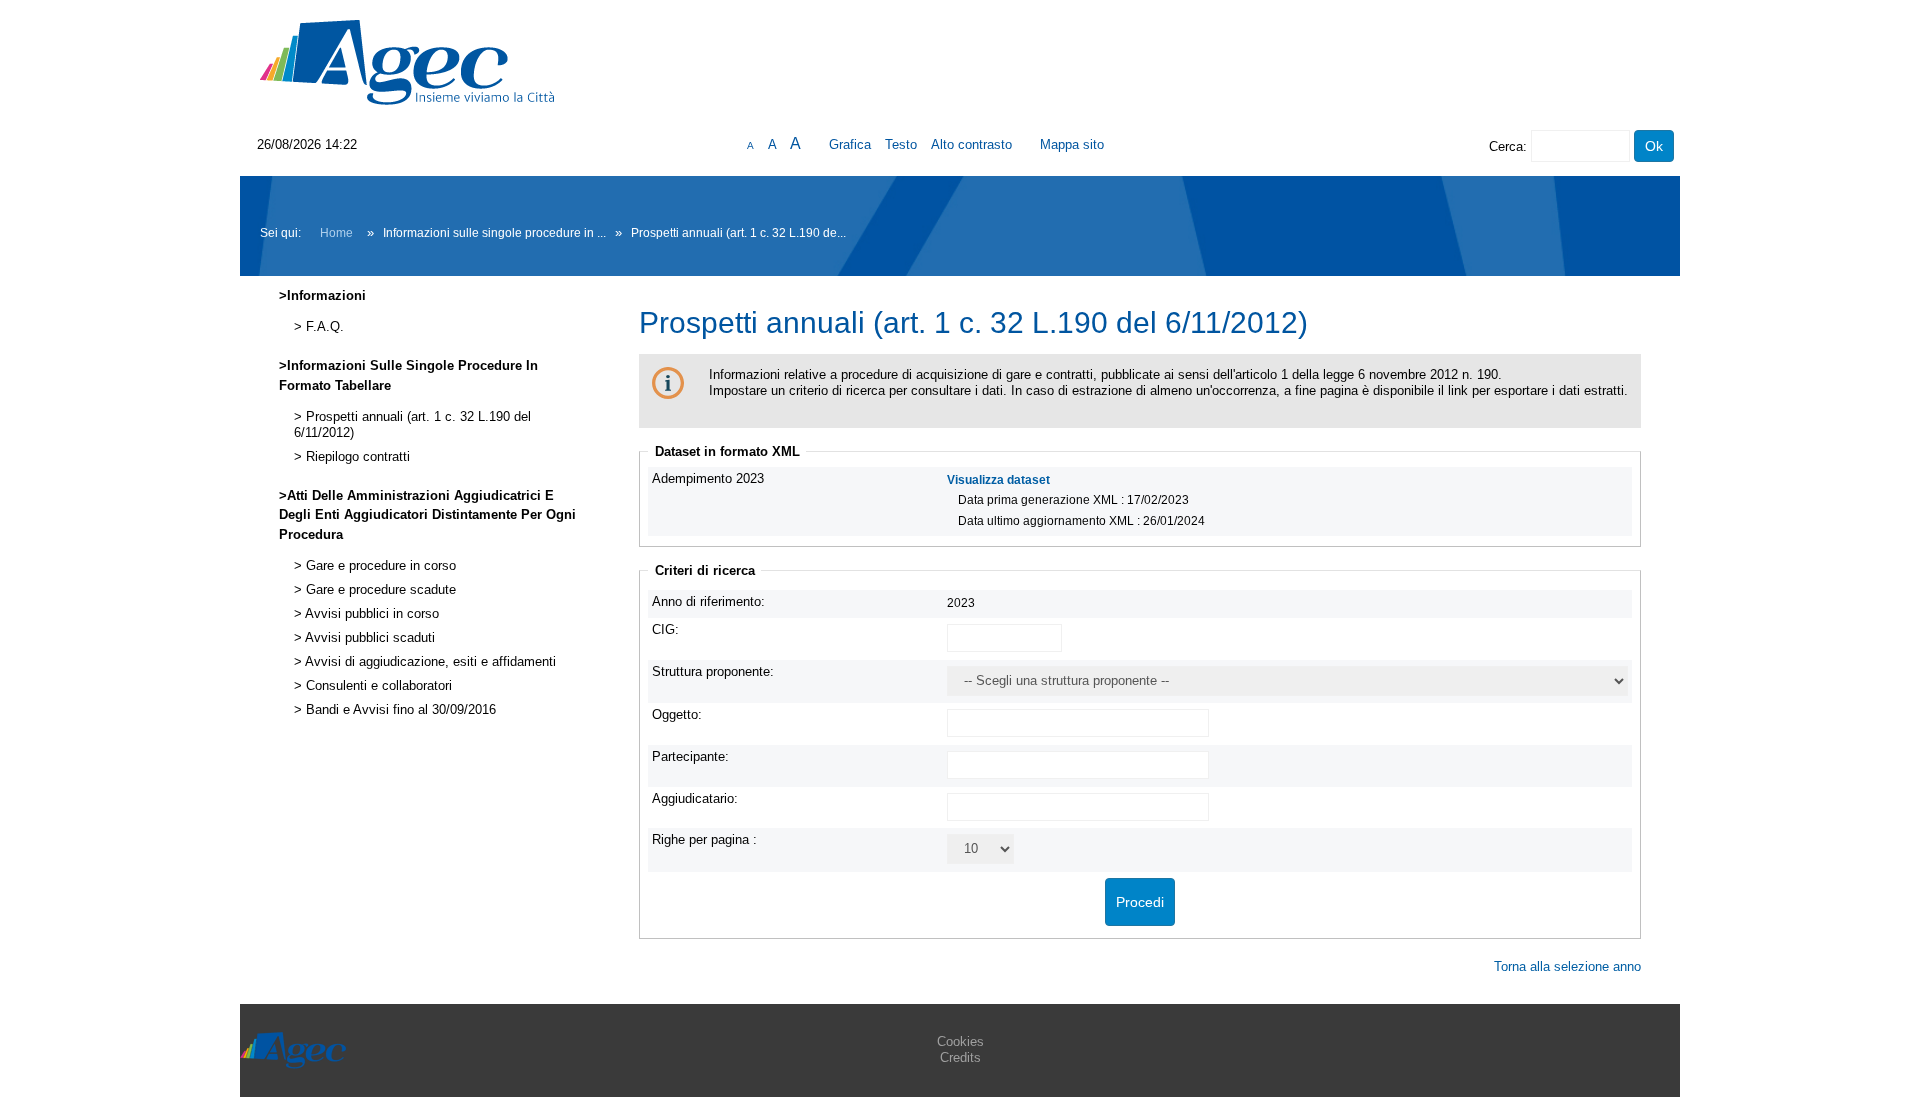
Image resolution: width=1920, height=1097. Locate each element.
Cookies (960, 1041)
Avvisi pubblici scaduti (368, 638)
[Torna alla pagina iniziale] (407, 61)
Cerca (1506, 146)
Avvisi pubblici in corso (370, 614)
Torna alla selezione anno (1567, 966)
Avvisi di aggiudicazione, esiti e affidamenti (429, 662)
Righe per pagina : (704, 839)
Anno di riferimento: (708, 601)
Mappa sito (1072, 144)
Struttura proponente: (713, 671)
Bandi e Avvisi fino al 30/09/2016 (399, 710)
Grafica (850, 144)
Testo (901, 144)
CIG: (665, 629)
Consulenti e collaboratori (377, 686)
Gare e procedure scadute (379, 590)
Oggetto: (677, 714)
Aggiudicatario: (695, 798)
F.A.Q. (323, 327)
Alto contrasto (971, 144)
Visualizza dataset (998, 479)
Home (336, 233)
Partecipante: (690, 756)
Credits (960, 1057)
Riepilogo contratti (356, 457)
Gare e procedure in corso (379, 566)
